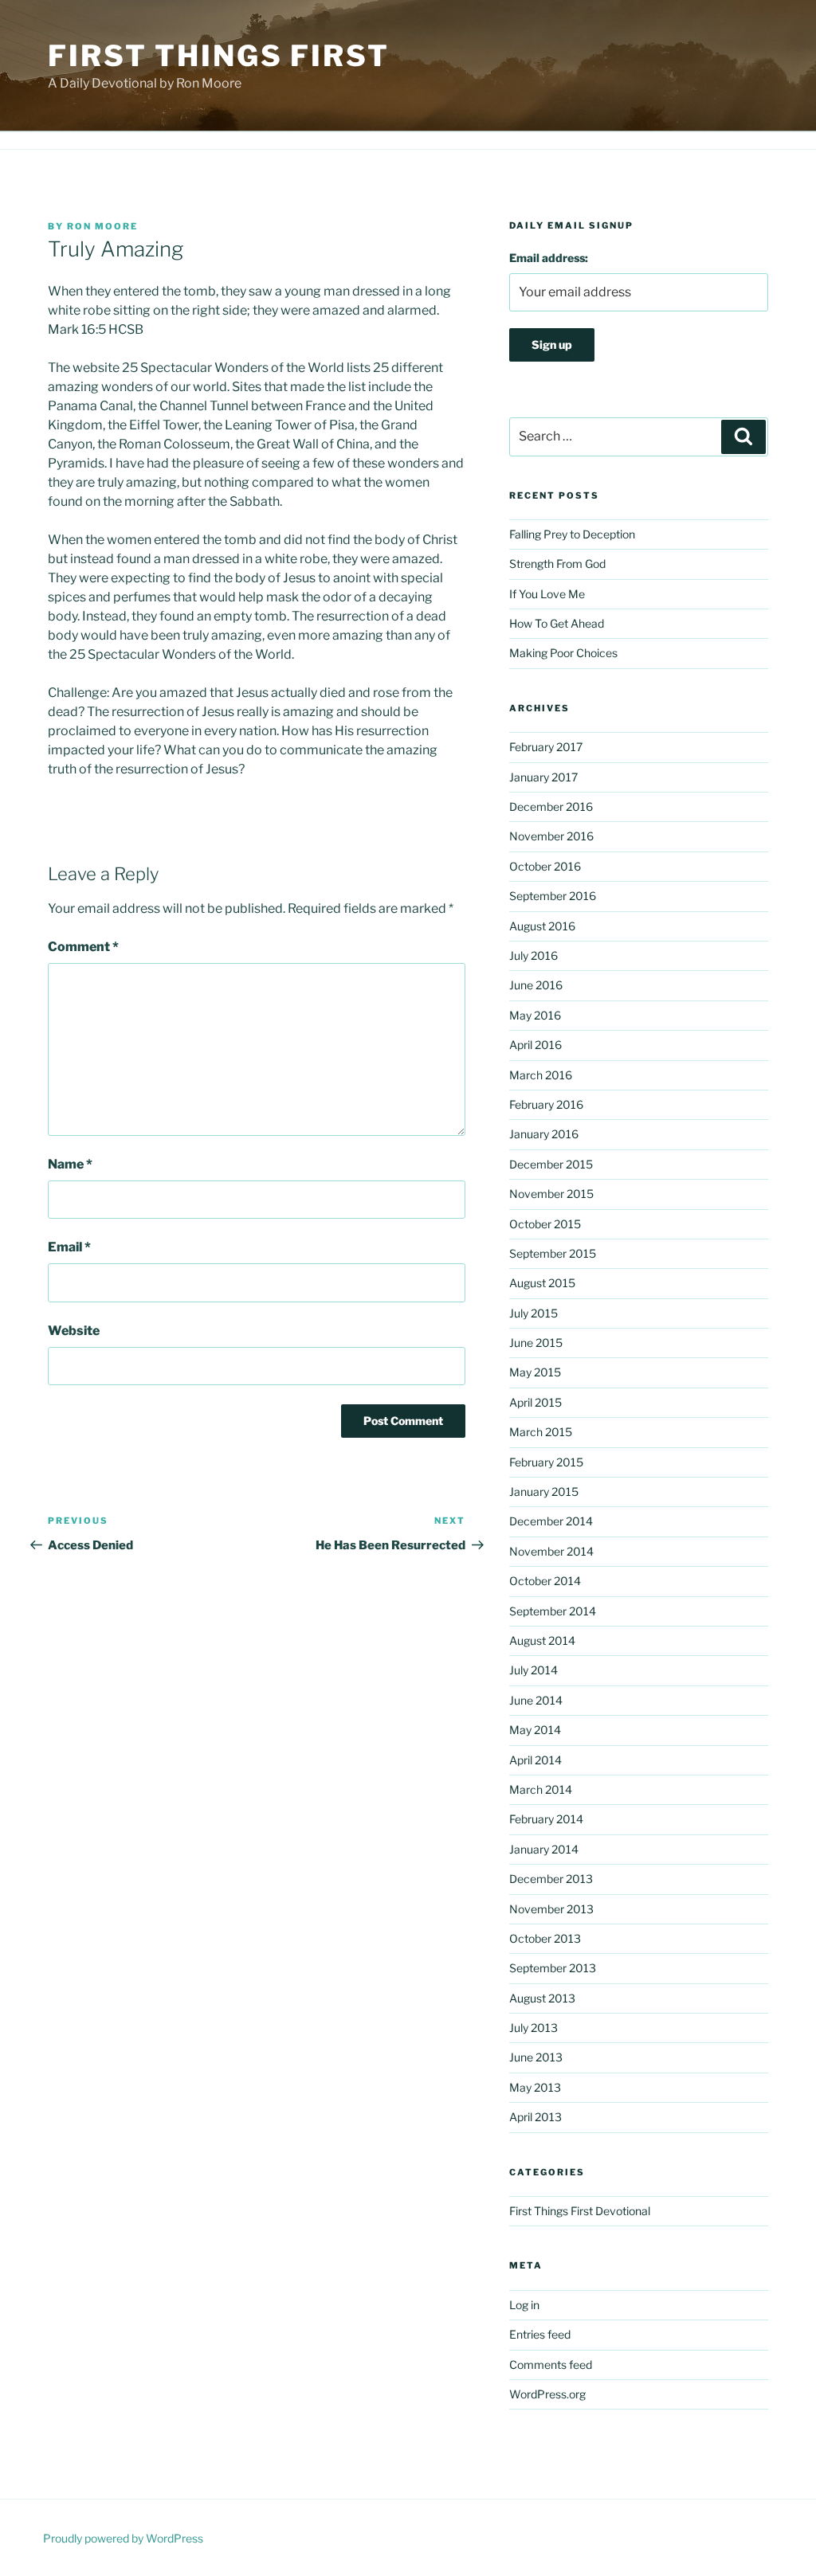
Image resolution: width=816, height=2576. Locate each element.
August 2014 (542, 1640)
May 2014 (535, 1730)
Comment (83, 947)
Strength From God (557, 564)
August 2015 (542, 1283)
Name (70, 1164)
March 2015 (541, 1432)
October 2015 (545, 1224)
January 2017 (543, 777)
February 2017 (546, 747)
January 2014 (544, 1849)
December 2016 (551, 806)
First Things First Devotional (580, 2211)
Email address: (549, 258)
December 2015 (551, 1164)
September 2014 (553, 1611)
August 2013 (542, 1998)
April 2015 (535, 1402)
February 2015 (546, 1462)
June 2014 (536, 1700)
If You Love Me (547, 594)
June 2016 (536, 985)
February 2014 (546, 1819)
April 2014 (535, 1760)
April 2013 (535, 2117)
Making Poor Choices (563, 653)
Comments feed (551, 2365)
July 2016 (534, 955)
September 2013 (553, 1968)
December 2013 (551, 1879)
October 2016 (545, 866)
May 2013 (535, 2087)
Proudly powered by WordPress (123, 2538)
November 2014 (551, 1551)
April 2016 (535, 1045)
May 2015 (535, 1372)
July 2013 (534, 2028)
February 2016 (546, 1104)
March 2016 (541, 1075)
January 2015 (544, 1492)
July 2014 (534, 1670)
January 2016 (544, 1134)
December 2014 (551, 1521)
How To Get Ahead (557, 623)
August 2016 (542, 926)
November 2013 (551, 1909)
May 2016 (535, 1015)
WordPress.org (547, 2394)
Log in (524, 2305)
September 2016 (553, 896)
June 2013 (536, 2057)
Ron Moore (102, 226)
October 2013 (545, 1938)
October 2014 (545, 1581)
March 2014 (541, 1789)
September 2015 (553, 1253)
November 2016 (551, 836)
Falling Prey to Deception (572, 534)
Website (74, 1331)
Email (69, 1247)
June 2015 (536, 1343)
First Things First (219, 56)
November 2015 (551, 1194)
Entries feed (540, 2334)
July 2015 (534, 1313)
